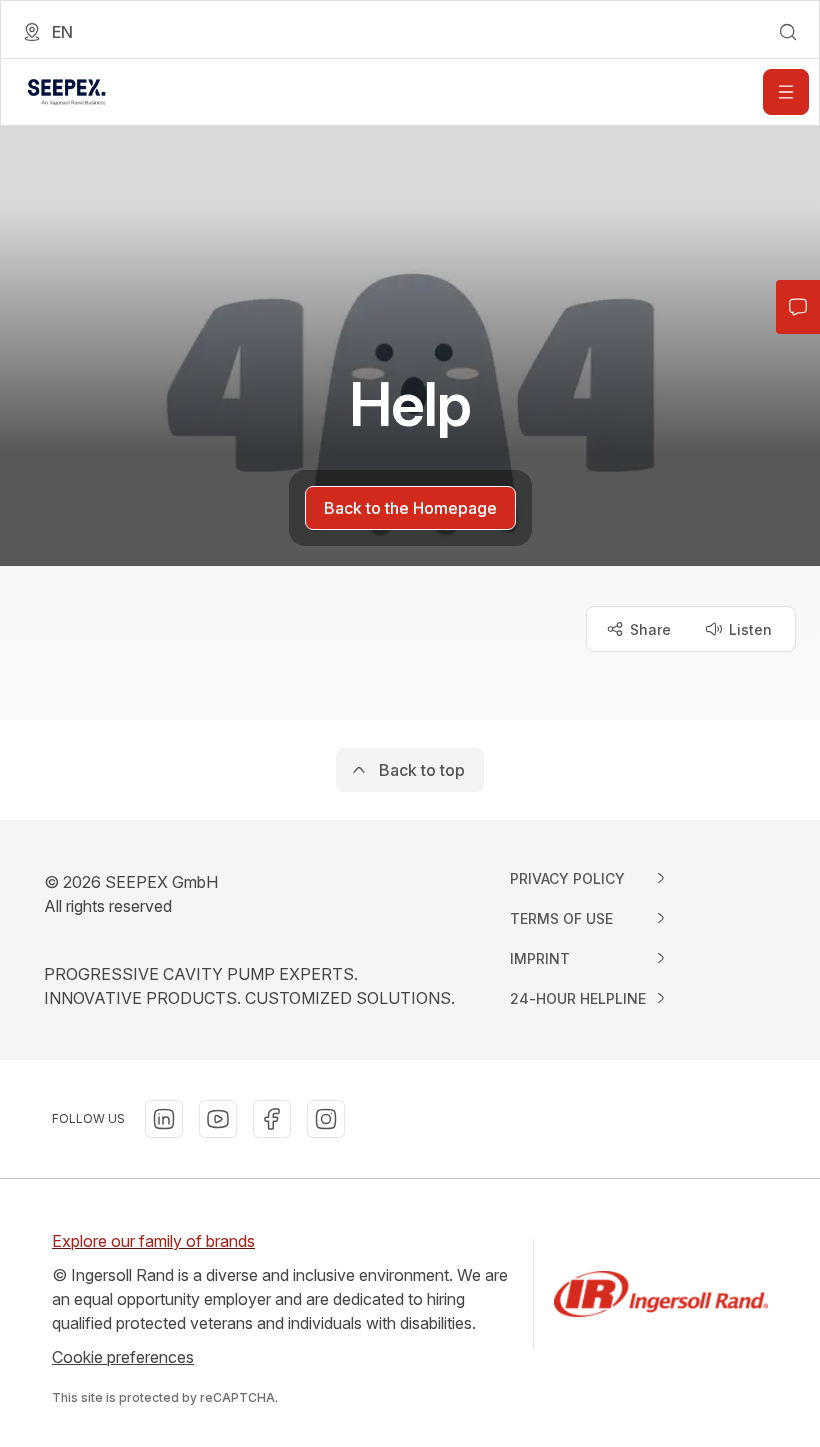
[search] (788, 32)
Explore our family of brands (153, 1241)
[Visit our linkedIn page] (164, 1119)
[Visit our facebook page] (272, 1119)
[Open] (786, 92)
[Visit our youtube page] (218, 1119)
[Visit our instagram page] (326, 1119)
